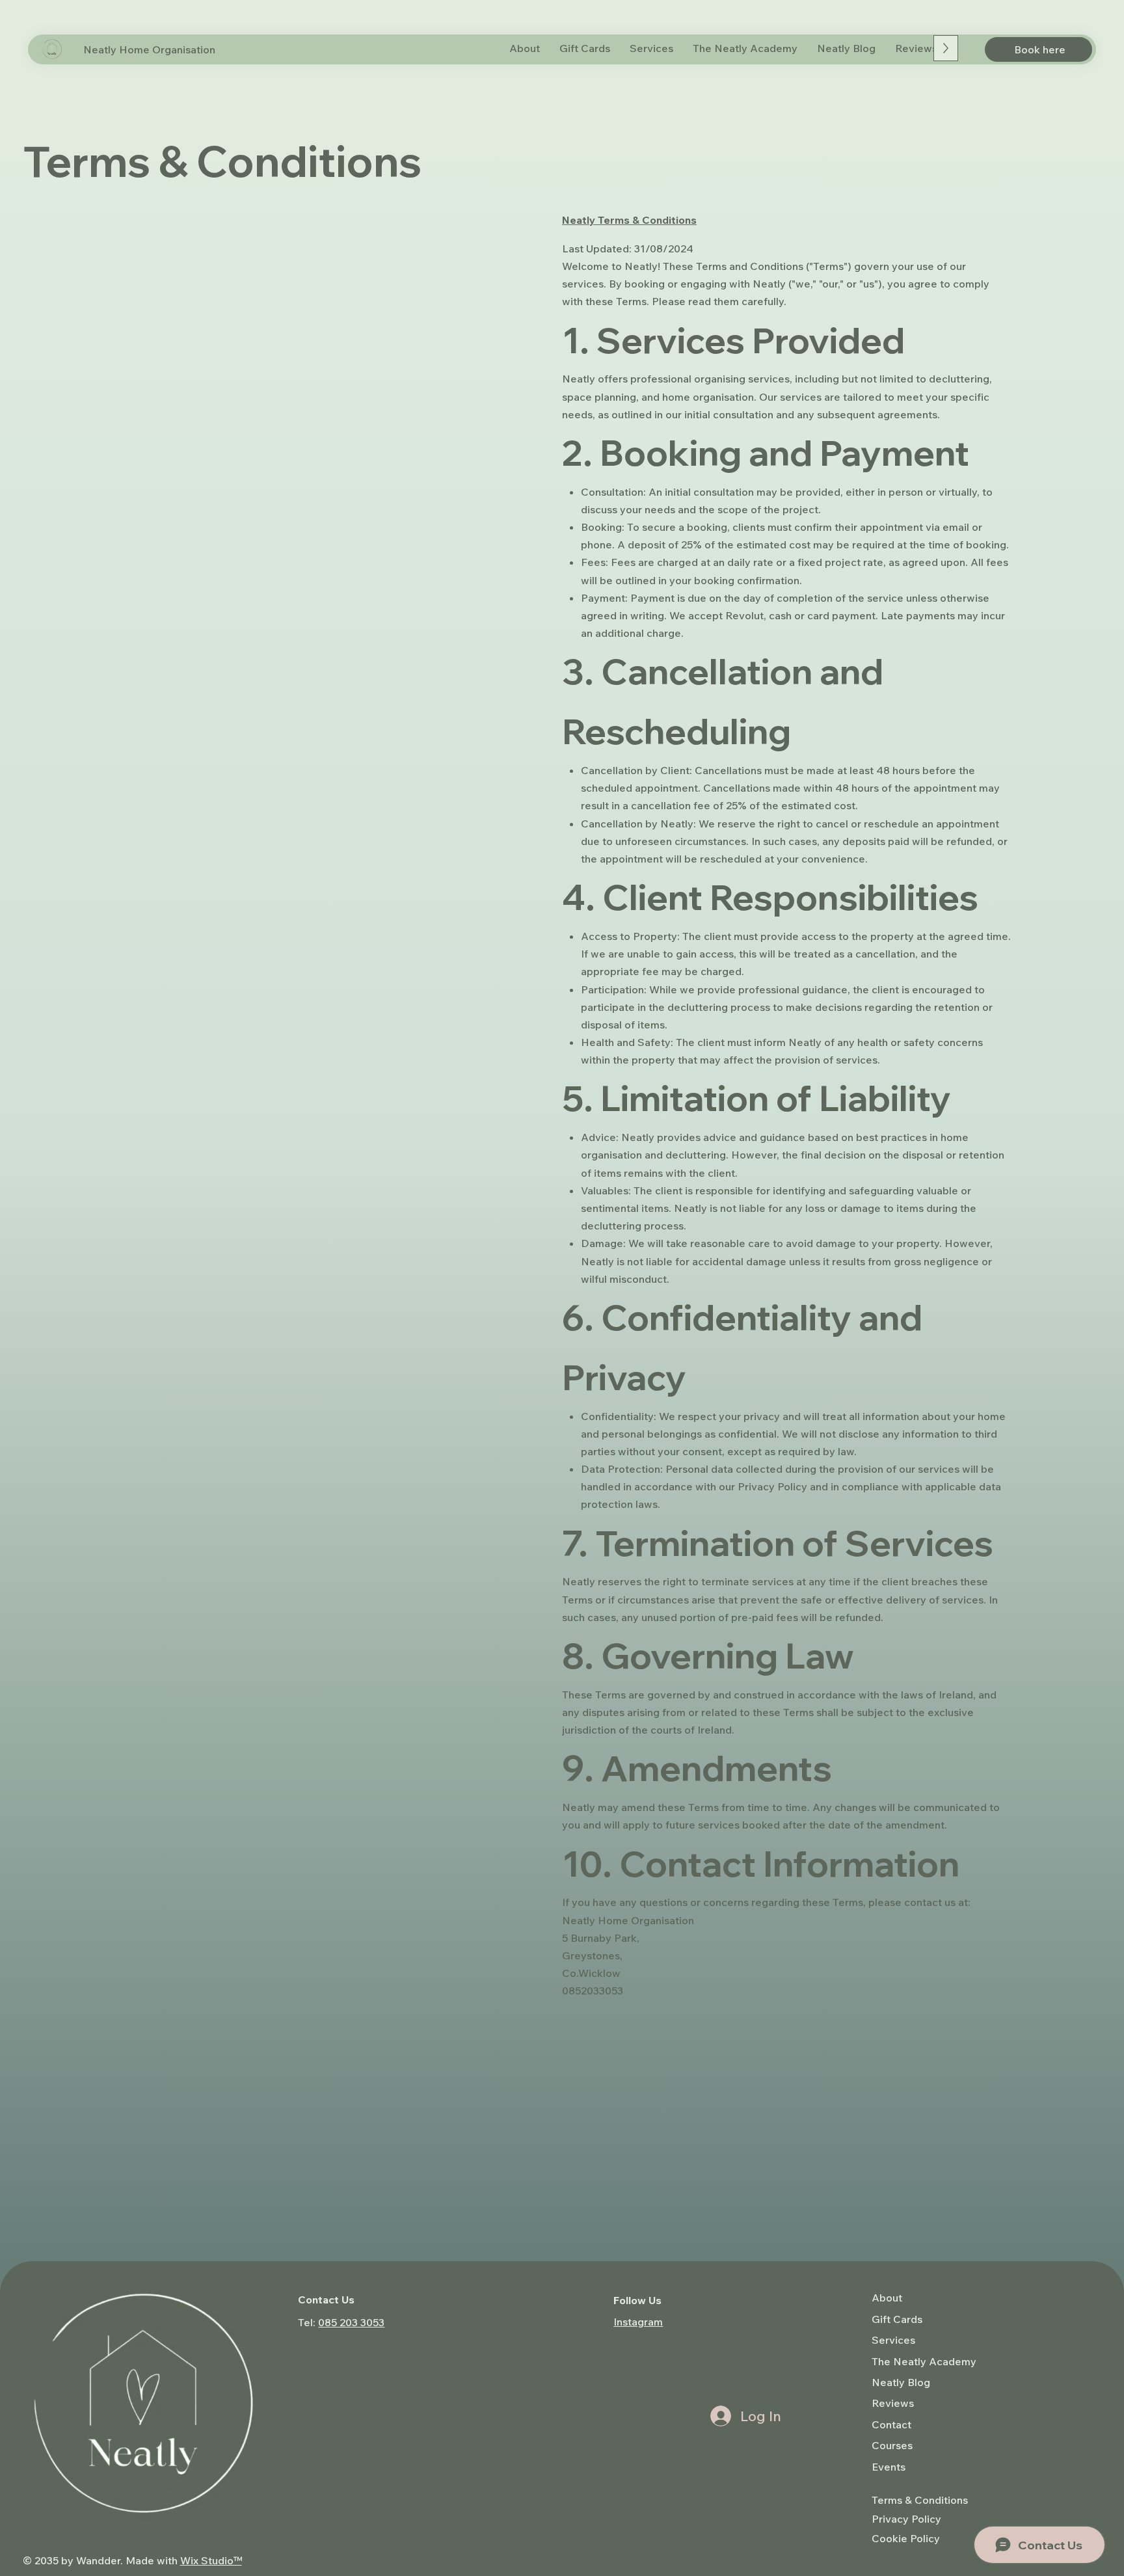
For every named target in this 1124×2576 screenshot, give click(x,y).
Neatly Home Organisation (149, 49)
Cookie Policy (906, 2538)
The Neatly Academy (924, 2361)
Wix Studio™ (211, 2560)
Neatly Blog (901, 2382)
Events (889, 2467)
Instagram (638, 2322)
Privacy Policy (906, 2519)
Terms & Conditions (920, 2500)
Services (893, 2340)
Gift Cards (897, 2319)
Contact (891, 2424)
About (887, 2298)
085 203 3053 (351, 2322)
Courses (892, 2445)
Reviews (893, 2403)
